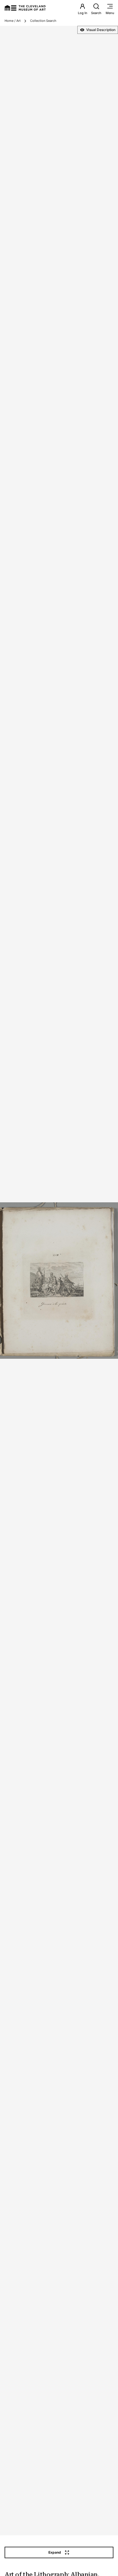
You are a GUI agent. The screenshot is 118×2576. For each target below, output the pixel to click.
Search (96, 13)
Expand (55, 2552)
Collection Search (43, 21)
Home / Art (13, 21)
